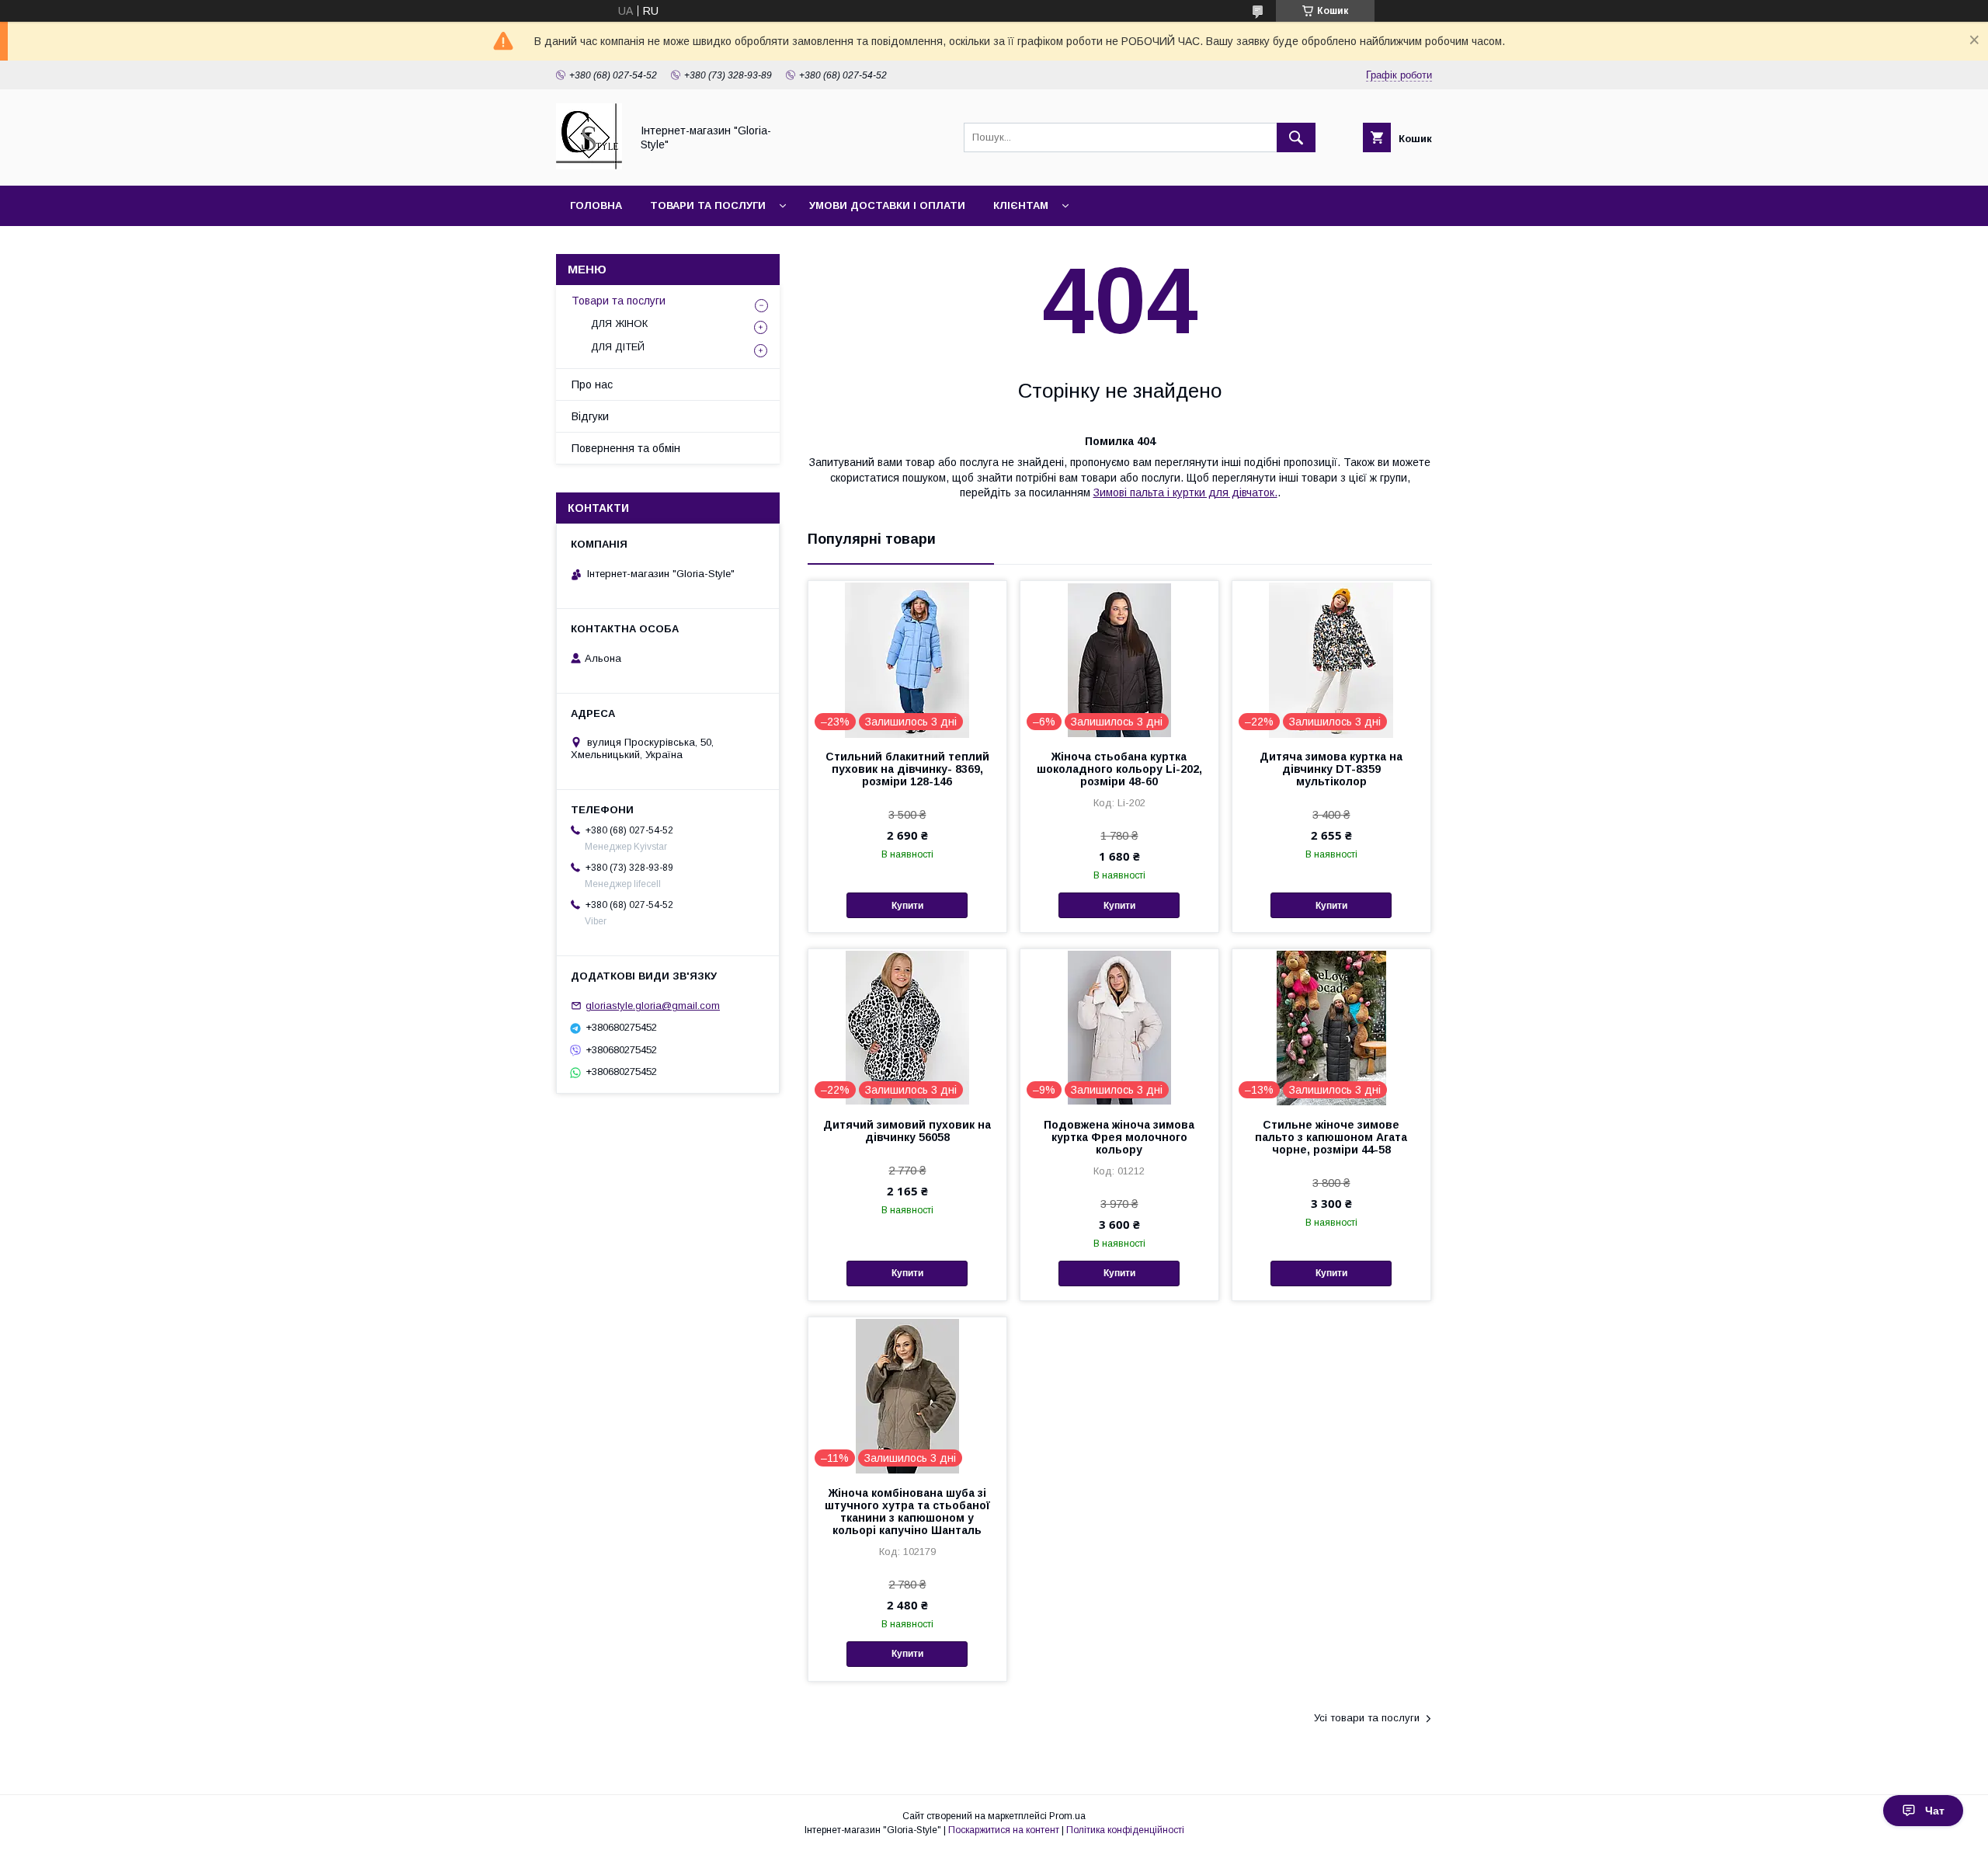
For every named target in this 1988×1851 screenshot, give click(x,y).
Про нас (592, 384)
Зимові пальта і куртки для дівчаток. (1185, 492)
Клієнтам (1021, 205)
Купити (907, 906)
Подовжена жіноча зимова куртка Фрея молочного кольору (1119, 1137)
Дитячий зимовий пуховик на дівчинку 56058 (907, 1131)
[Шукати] (1296, 137)
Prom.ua (1067, 1816)
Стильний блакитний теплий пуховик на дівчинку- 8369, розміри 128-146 (907, 769)
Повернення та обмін (626, 448)
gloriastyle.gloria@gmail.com (653, 1006)
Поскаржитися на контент (1004, 1830)
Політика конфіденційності (1125, 1830)
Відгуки (590, 416)
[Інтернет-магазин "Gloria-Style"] (589, 165)
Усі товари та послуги (1367, 1718)
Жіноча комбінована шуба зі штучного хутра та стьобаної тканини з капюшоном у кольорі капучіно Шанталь (907, 1512)
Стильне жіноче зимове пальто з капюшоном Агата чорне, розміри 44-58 (1331, 1137)
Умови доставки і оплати (887, 205)
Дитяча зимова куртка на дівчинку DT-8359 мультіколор (1331, 769)
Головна (596, 205)
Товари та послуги (708, 205)
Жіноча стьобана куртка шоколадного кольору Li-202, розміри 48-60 (1119, 769)
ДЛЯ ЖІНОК (619, 324)
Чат (1935, 1811)
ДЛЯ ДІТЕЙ (618, 347)
